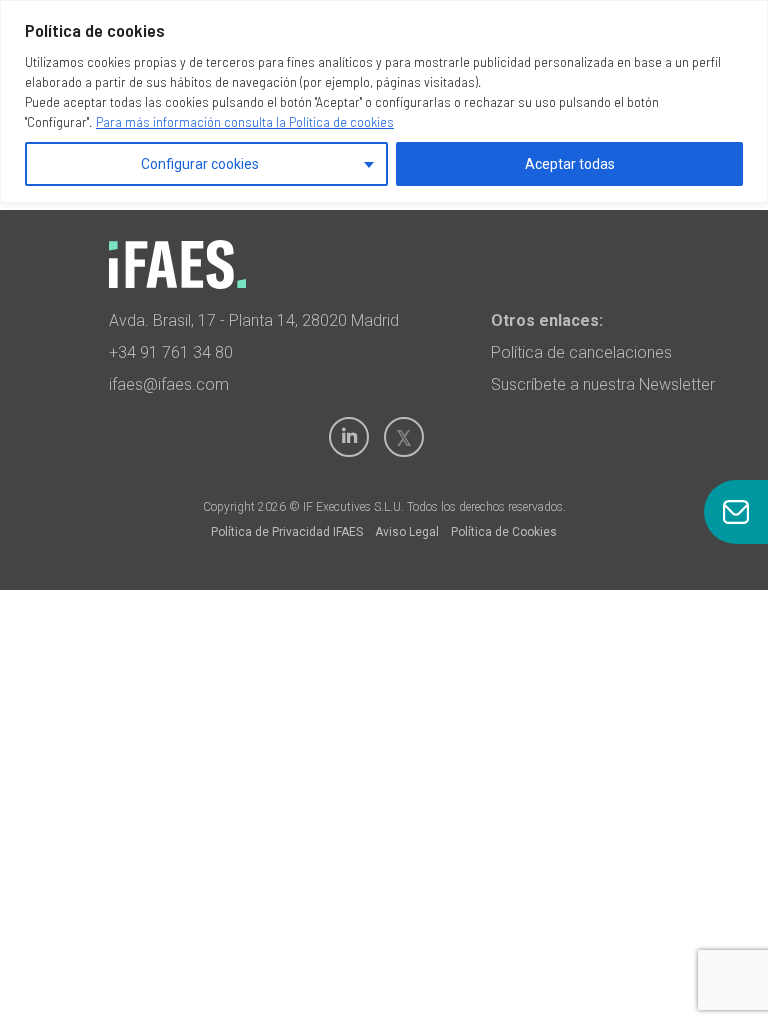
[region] (384, 101)
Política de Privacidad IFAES (287, 532)
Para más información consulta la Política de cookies (245, 121)
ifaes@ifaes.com (169, 384)
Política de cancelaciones (581, 352)
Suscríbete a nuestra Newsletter (603, 384)
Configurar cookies (200, 164)
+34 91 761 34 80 (171, 352)
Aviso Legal (407, 532)
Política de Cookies (504, 532)
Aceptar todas (570, 164)
